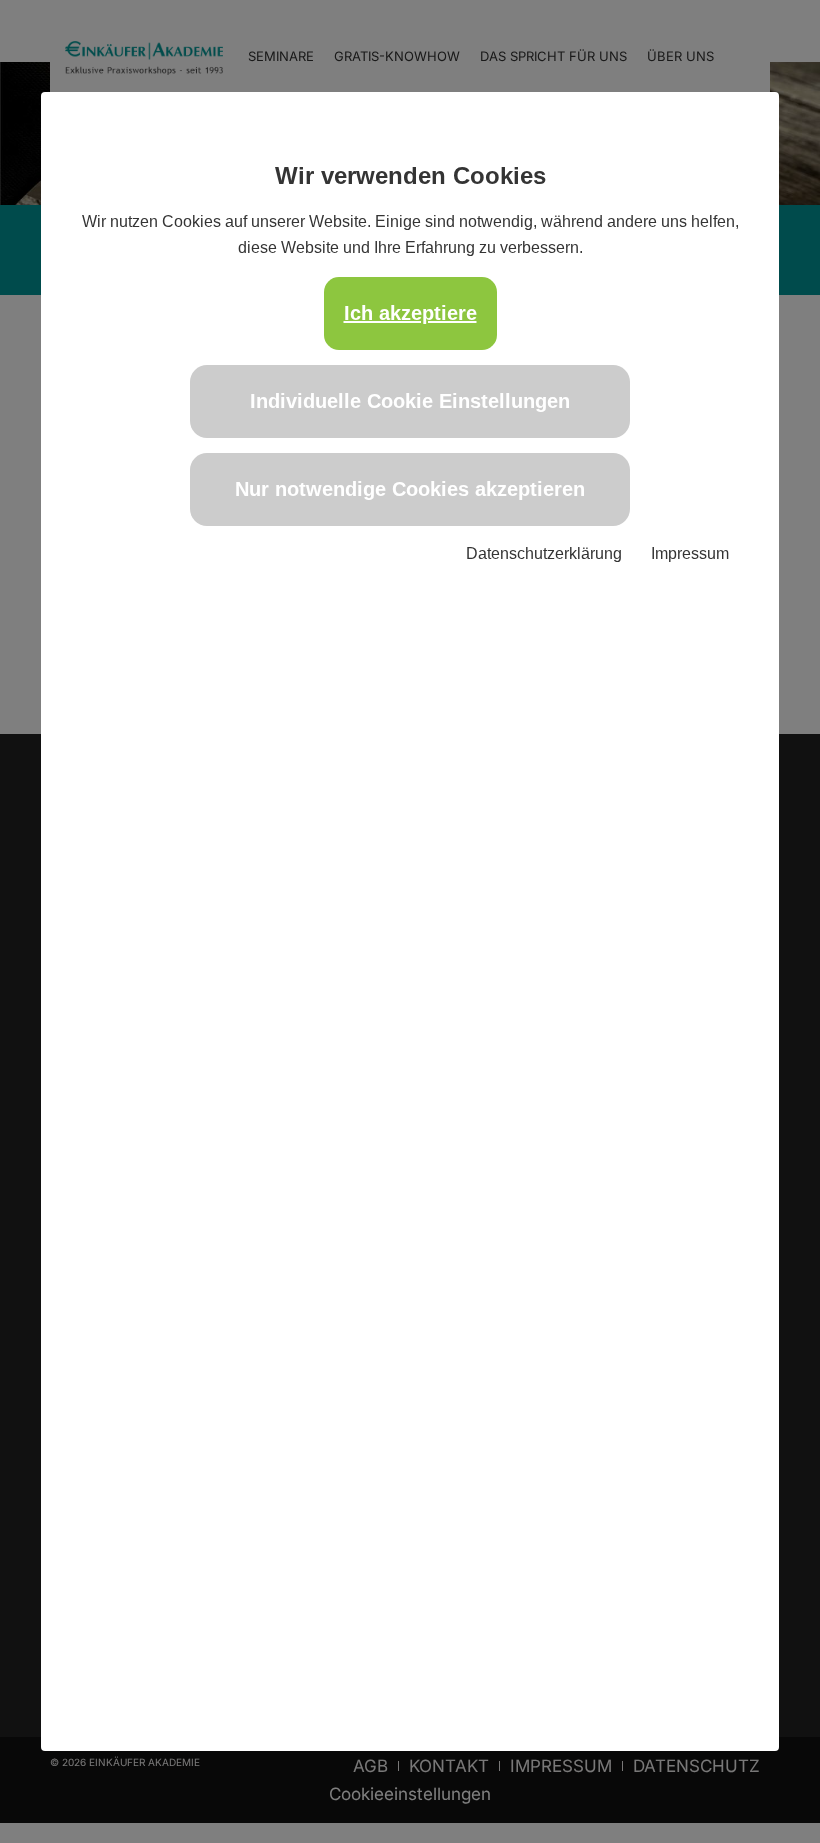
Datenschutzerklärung (544, 553)
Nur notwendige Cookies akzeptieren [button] (410, 489)
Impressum (690, 553)
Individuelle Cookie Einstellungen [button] (410, 401)
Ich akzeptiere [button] (410, 313)
